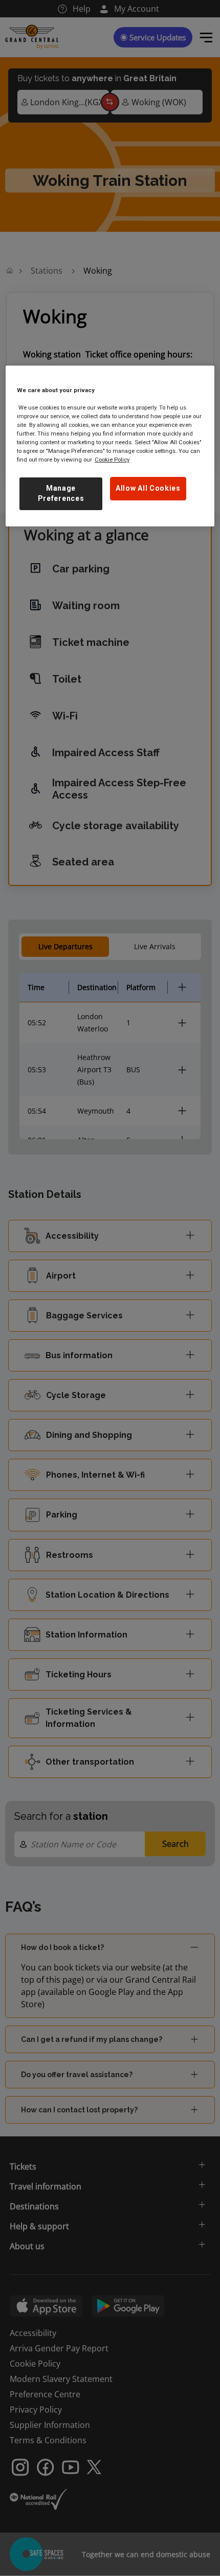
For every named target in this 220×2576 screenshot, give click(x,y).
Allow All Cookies (148, 488)
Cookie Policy (112, 460)
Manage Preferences (61, 493)
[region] (110, 446)
